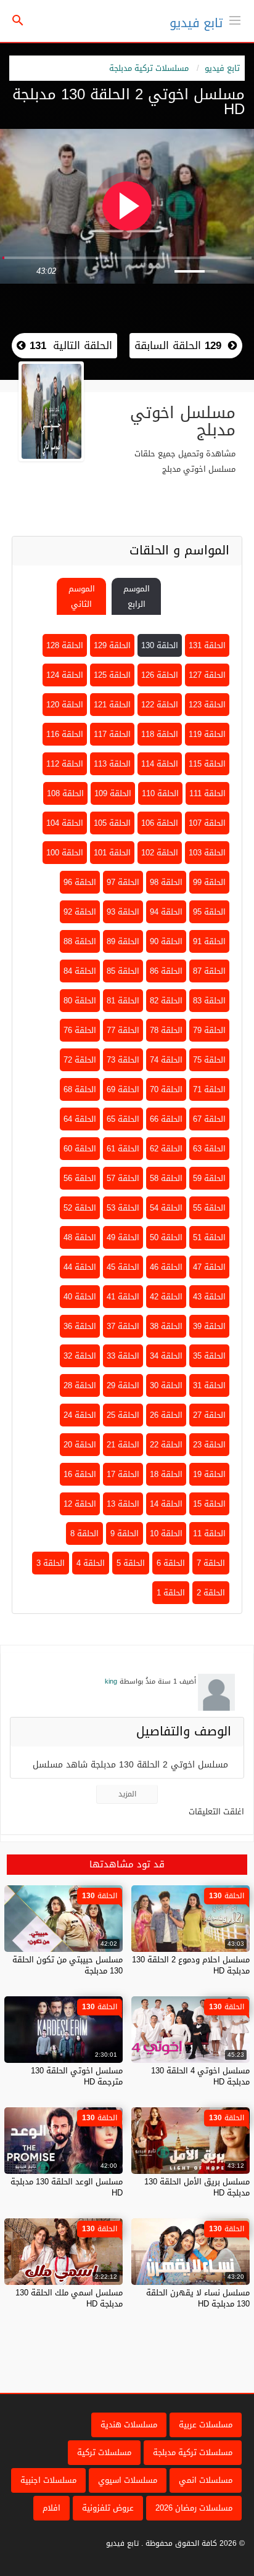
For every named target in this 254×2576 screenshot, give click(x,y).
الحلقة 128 (65, 645)
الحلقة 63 (209, 1149)
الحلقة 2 (211, 1593)
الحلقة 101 (112, 853)
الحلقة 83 (209, 1001)
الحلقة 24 (80, 1415)
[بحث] (18, 21)
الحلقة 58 (166, 1178)
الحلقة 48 (80, 1237)
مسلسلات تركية (104, 2452)
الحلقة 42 (166, 1297)
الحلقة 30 (166, 1385)
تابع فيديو (196, 23)
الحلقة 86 (166, 971)
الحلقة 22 (166, 1445)
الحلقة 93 (123, 912)
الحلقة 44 (80, 1267)
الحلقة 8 (84, 1533)
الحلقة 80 (80, 1001)
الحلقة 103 (207, 853)
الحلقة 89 (123, 941)
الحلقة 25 (123, 1415)
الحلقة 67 (209, 1119)
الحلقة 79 (209, 1030)
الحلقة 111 (207, 793)
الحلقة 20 (80, 1445)
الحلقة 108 (65, 793)
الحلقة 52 (80, 1208)
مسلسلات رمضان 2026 (194, 2508)
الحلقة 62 (166, 1149)
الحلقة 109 (113, 793)
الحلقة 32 (80, 1356)
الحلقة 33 (123, 1356)
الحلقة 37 (123, 1326)
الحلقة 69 (123, 1089)
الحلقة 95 (209, 912)
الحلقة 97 (123, 882)
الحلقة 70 (166, 1089)
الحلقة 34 (166, 1356)
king (111, 1681)
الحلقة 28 (80, 1385)
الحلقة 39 (209, 1326)
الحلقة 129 (112, 645)
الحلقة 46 (166, 1267)
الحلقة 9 (125, 1533)
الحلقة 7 (211, 1563)
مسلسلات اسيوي (128, 2480)
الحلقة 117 (112, 734)
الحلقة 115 (207, 764)
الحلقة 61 (123, 1149)
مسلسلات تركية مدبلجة (149, 68)
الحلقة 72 (80, 1060)
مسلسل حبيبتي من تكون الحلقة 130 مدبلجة (68, 1965)
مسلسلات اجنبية (48, 2480)
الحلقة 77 (123, 1030)
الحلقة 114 (160, 764)
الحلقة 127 (207, 675)
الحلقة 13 (123, 1504)
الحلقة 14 (166, 1504)
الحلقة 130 (160, 645)
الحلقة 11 (209, 1533)
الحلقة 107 (207, 823)
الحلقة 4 (91, 1563)
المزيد (127, 1794)
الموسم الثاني (82, 596)
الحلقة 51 (209, 1237)
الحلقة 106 (160, 823)
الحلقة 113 (112, 764)
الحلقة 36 (80, 1326)
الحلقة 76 (80, 1030)
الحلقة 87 (209, 971)
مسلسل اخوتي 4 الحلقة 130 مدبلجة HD (200, 2076)
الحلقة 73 (123, 1060)
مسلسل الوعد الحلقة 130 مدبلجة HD (67, 2187)
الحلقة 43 (209, 1297)
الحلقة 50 (166, 1237)
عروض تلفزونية (108, 2508)
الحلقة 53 (123, 1208)
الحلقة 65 (123, 1119)
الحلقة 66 (166, 1119)
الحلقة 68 (80, 1089)
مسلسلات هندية (129, 2425)
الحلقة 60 (80, 1149)
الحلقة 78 (166, 1030)
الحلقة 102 (160, 853)
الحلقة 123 (207, 705)
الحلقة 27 (209, 1415)
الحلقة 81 (123, 1001)
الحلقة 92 (80, 912)
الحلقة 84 (80, 971)
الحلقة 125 (112, 675)
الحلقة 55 (209, 1208)
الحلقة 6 (171, 1563)
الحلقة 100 (65, 853)
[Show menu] (235, 19)
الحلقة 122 (160, 705)
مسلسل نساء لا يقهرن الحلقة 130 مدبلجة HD (198, 2298)
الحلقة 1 (171, 1593)
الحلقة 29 (123, 1385)
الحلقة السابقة (178, 345)
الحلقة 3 (51, 1563)
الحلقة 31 (209, 1385)
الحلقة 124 (65, 675)
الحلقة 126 (160, 675)
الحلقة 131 (207, 645)
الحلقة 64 (80, 1119)
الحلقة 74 (166, 1060)
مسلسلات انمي (206, 2480)
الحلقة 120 (65, 705)
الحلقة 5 (131, 1563)
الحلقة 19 (209, 1474)
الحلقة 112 (65, 764)
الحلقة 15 (209, 1504)
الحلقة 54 (166, 1208)
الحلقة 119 (207, 734)
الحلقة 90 (166, 941)
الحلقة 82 (166, 1001)
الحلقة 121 (112, 705)
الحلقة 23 (209, 1445)
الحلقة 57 (123, 1178)
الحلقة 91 (209, 941)
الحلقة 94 (166, 912)
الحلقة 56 (80, 1178)
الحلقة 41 (123, 1297)
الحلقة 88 (80, 941)
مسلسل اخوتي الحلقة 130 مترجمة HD (77, 2076)
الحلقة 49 (123, 1237)
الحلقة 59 (209, 1178)
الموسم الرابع (137, 596)
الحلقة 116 (65, 734)
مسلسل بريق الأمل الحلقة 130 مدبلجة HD (197, 2187)
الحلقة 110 (160, 793)
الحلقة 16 (80, 1474)
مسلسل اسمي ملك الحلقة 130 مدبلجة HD (69, 2298)
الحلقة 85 (123, 971)
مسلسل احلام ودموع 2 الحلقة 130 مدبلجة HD (191, 1965)
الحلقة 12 (80, 1504)
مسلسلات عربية (206, 2425)
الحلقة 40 (80, 1297)
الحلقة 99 (209, 882)
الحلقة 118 (160, 734)
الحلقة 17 (123, 1474)
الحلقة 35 (209, 1356)
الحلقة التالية (69, 345)
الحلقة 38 (166, 1326)
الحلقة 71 (209, 1089)
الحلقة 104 (65, 823)
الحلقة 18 (166, 1474)
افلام (51, 2508)
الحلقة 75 (209, 1060)
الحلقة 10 (166, 1533)
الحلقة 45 (123, 1267)
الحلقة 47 (209, 1267)
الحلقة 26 (166, 1415)
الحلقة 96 (80, 882)
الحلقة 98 (166, 882)
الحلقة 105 (112, 823)
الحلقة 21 (123, 1445)
